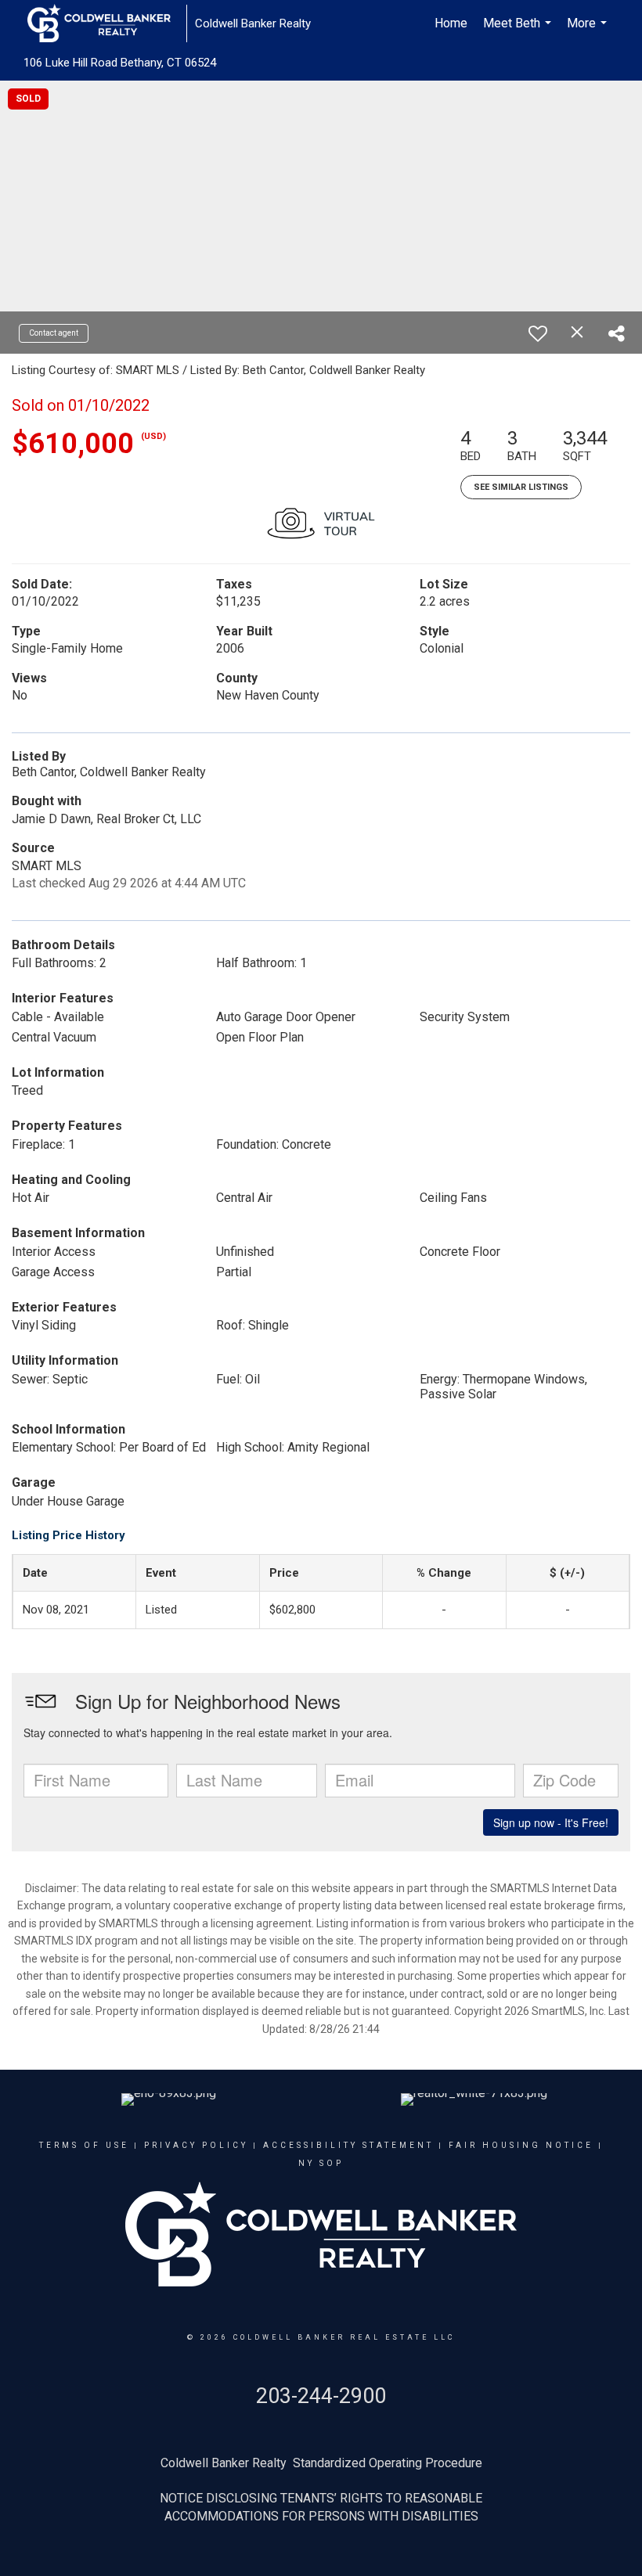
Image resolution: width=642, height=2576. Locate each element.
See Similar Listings (521, 487)
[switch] (538, 333)
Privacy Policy (196, 2145)
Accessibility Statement (348, 2145)
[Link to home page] (107, 23)
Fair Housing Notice (521, 2145)
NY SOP (321, 2163)
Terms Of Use (84, 2145)
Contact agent (54, 333)
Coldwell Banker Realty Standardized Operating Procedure (321, 2463)
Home (451, 23)
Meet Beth (519, 31)
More (589, 31)
